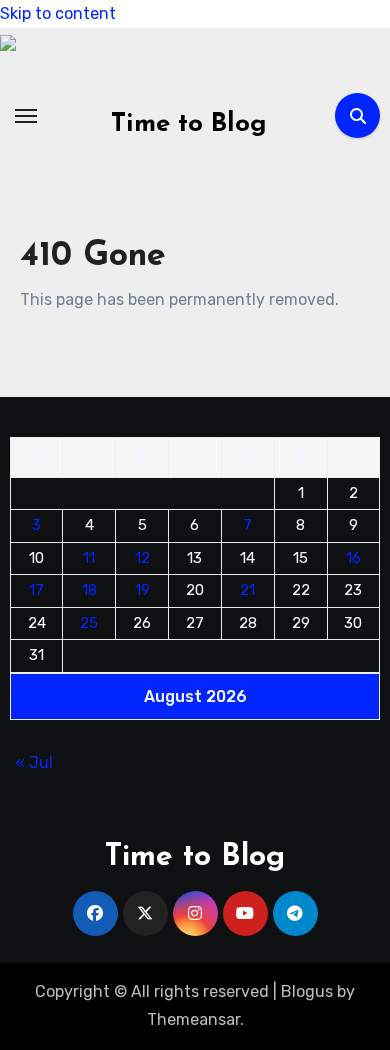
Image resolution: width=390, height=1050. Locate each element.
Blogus (307, 991)
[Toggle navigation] (26, 116)
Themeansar (193, 1019)
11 (89, 557)
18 (89, 590)
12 (142, 557)
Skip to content (58, 13)
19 (142, 590)
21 (247, 590)
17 (36, 590)
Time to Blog (189, 124)
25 (89, 622)
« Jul (34, 761)
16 (353, 557)
